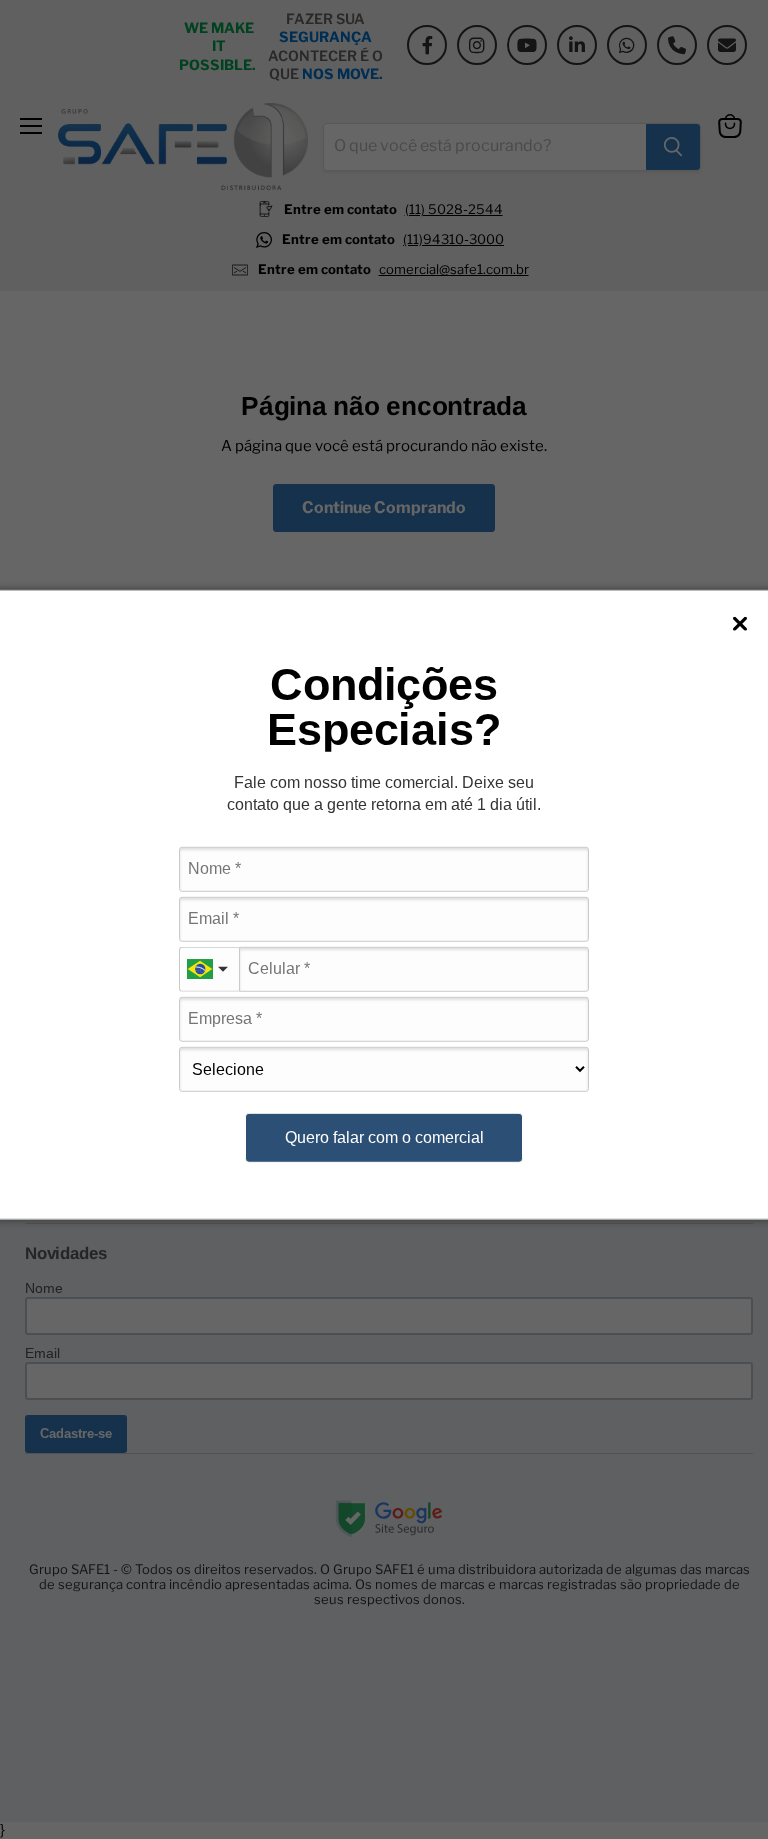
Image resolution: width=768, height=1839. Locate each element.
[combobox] (209, 969)
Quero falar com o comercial (384, 1136)
